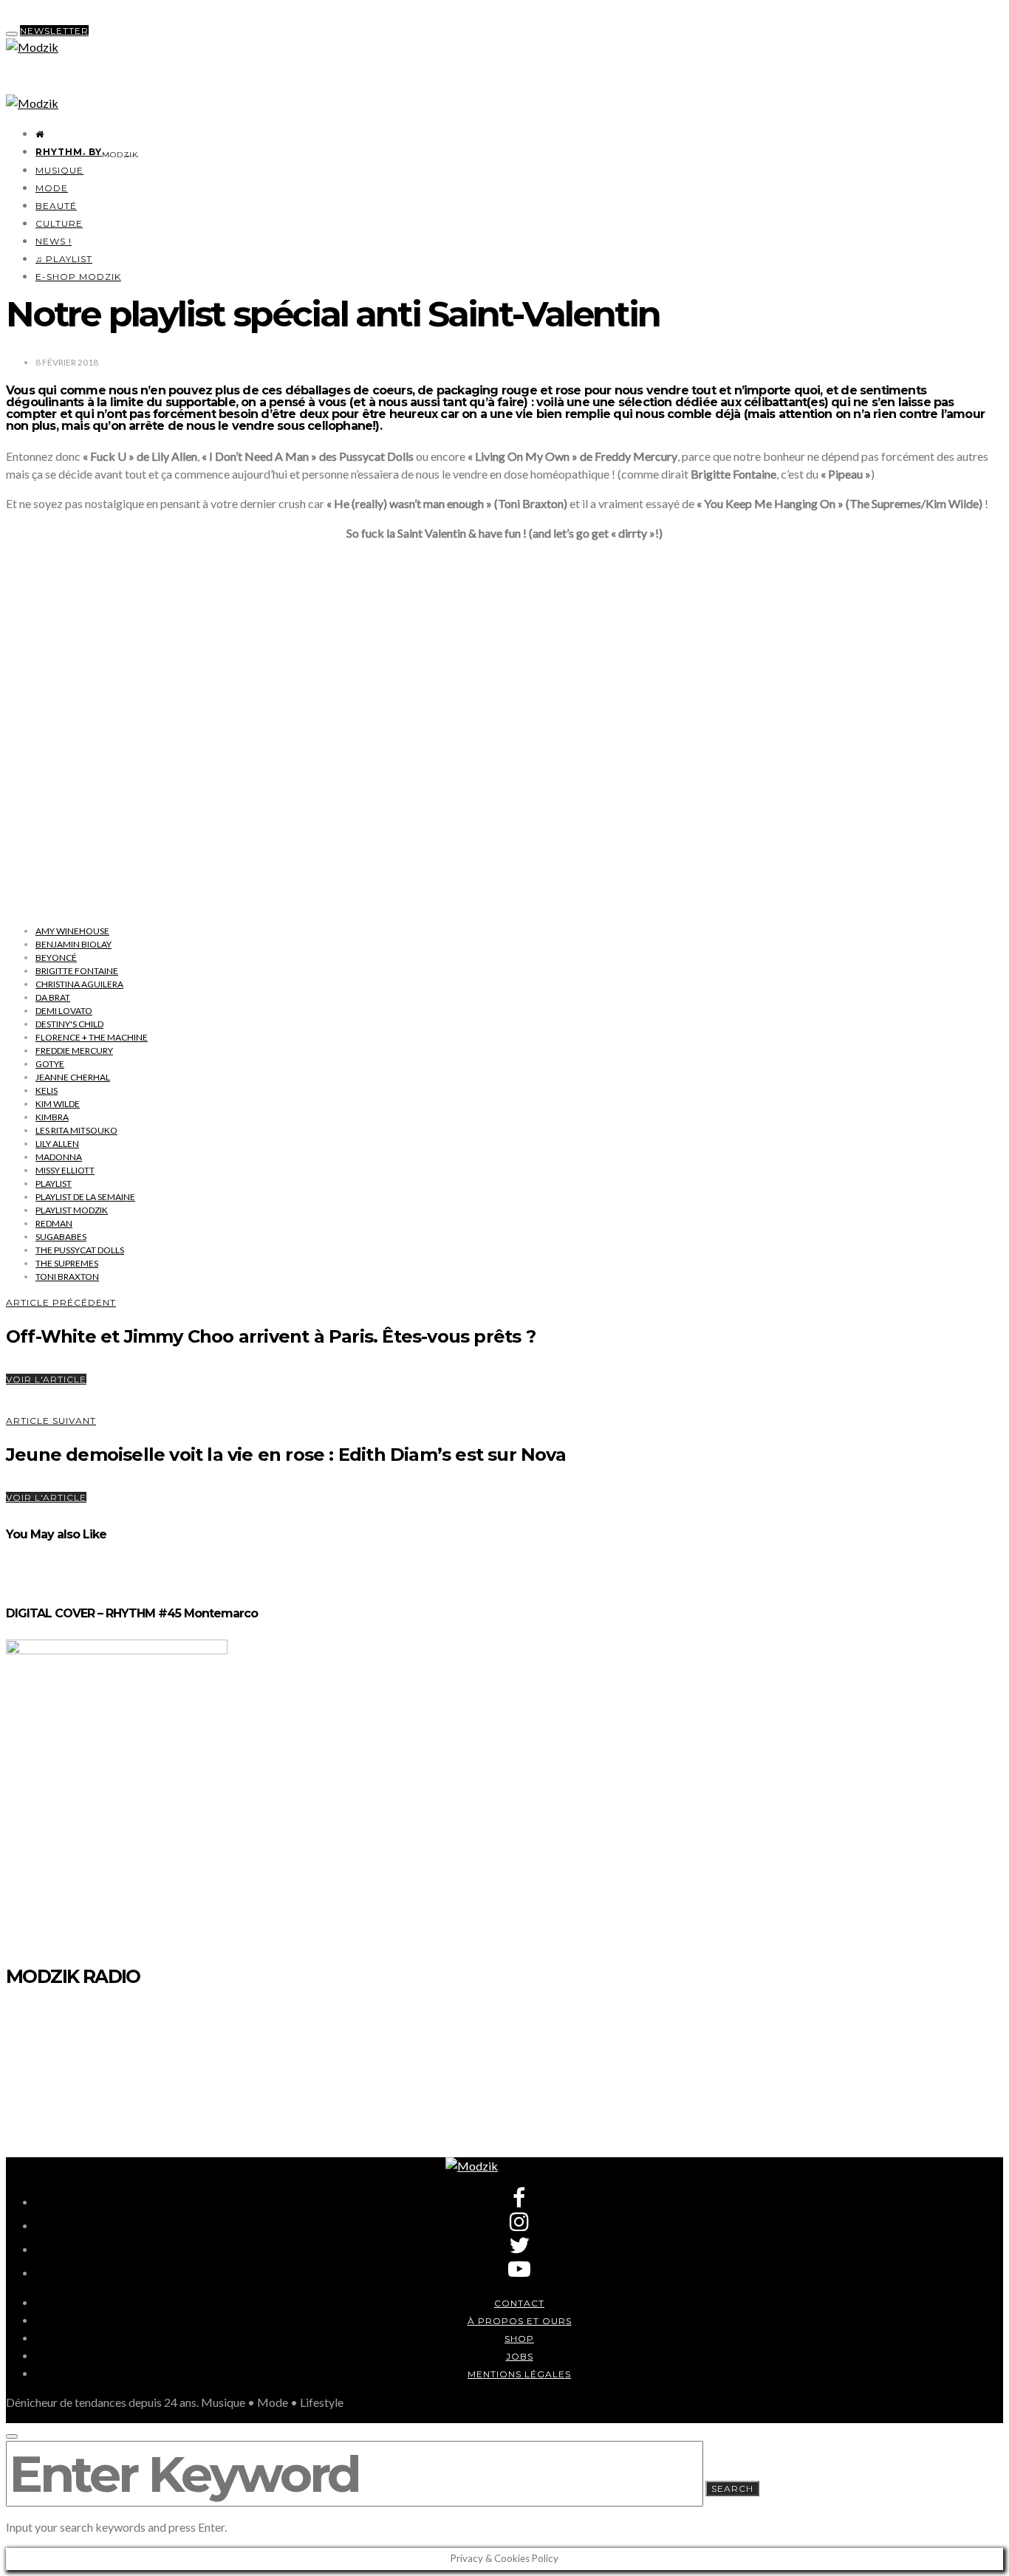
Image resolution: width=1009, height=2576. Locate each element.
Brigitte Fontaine (77, 971)
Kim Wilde (58, 1104)
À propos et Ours (520, 2321)
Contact (519, 2303)
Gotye (50, 1064)
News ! (54, 241)
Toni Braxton (67, 1277)
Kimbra (52, 1117)
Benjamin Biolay (73, 944)
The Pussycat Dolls (80, 1250)
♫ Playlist (64, 259)
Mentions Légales (519, 2374)
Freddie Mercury (74, 1051)
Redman (54, 1223)
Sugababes (61, 1237)
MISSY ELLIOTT (65, 1170)
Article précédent (61, 1302)
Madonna (59, 1157)
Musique (59, 170)
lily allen (57, 1144)
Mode (52, 188)
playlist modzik (72, 1210)
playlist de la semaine (85, 1197)
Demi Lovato (64, 1011)
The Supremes (67, 1263)
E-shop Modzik (78, 277)
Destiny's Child (69, 1024)
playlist (54, 1183)
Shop (519, 2339)
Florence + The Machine (92, 1037)
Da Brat (53, 997)
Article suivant (51, 1421)
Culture (59, 223)
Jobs (520, 2356)
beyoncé (56, 958)
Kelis (47, 1090)
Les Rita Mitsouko (76, 1130)
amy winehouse (72, 931)
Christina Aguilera (79, 984)
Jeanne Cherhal (73, 1077)
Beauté (56, 206)
